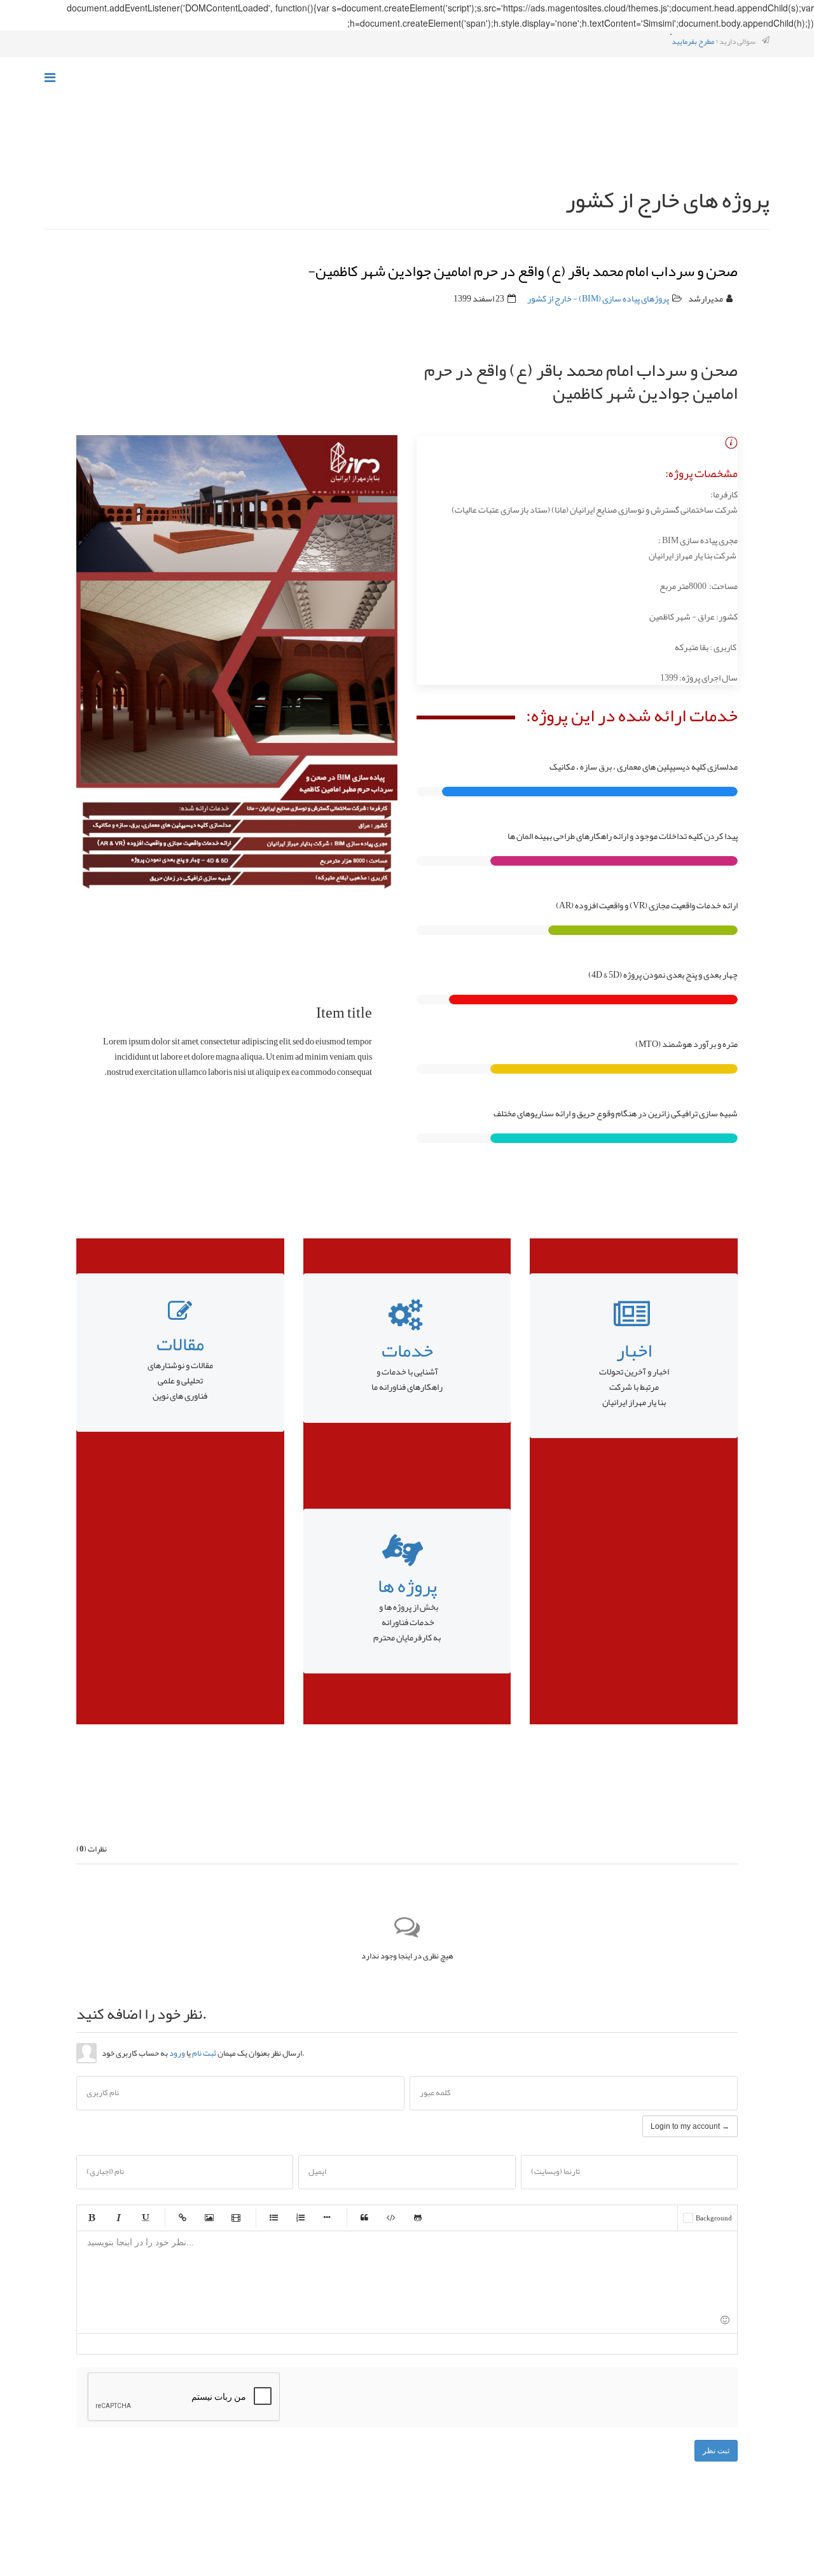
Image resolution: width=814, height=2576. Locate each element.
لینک (183, 2217)
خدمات (407, 1350)
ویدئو (236, 2217)
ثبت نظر (716, 2451)
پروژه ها (407, 1586)
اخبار (634, 1350)
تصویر (209, 2217)
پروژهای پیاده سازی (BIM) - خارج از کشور (598, 298)
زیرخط (145, 2217)
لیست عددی (300, 2217)
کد (391, 2217)
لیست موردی (273, 2217)
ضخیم (92, 2217)
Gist (418, 2217)
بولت (327, 2217)
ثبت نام (204, 2053)
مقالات (180, 1344)
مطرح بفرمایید (693, 41)
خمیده (118, 2217)
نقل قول (364, 2217)
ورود (177, 2053)
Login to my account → (690, 2126)
